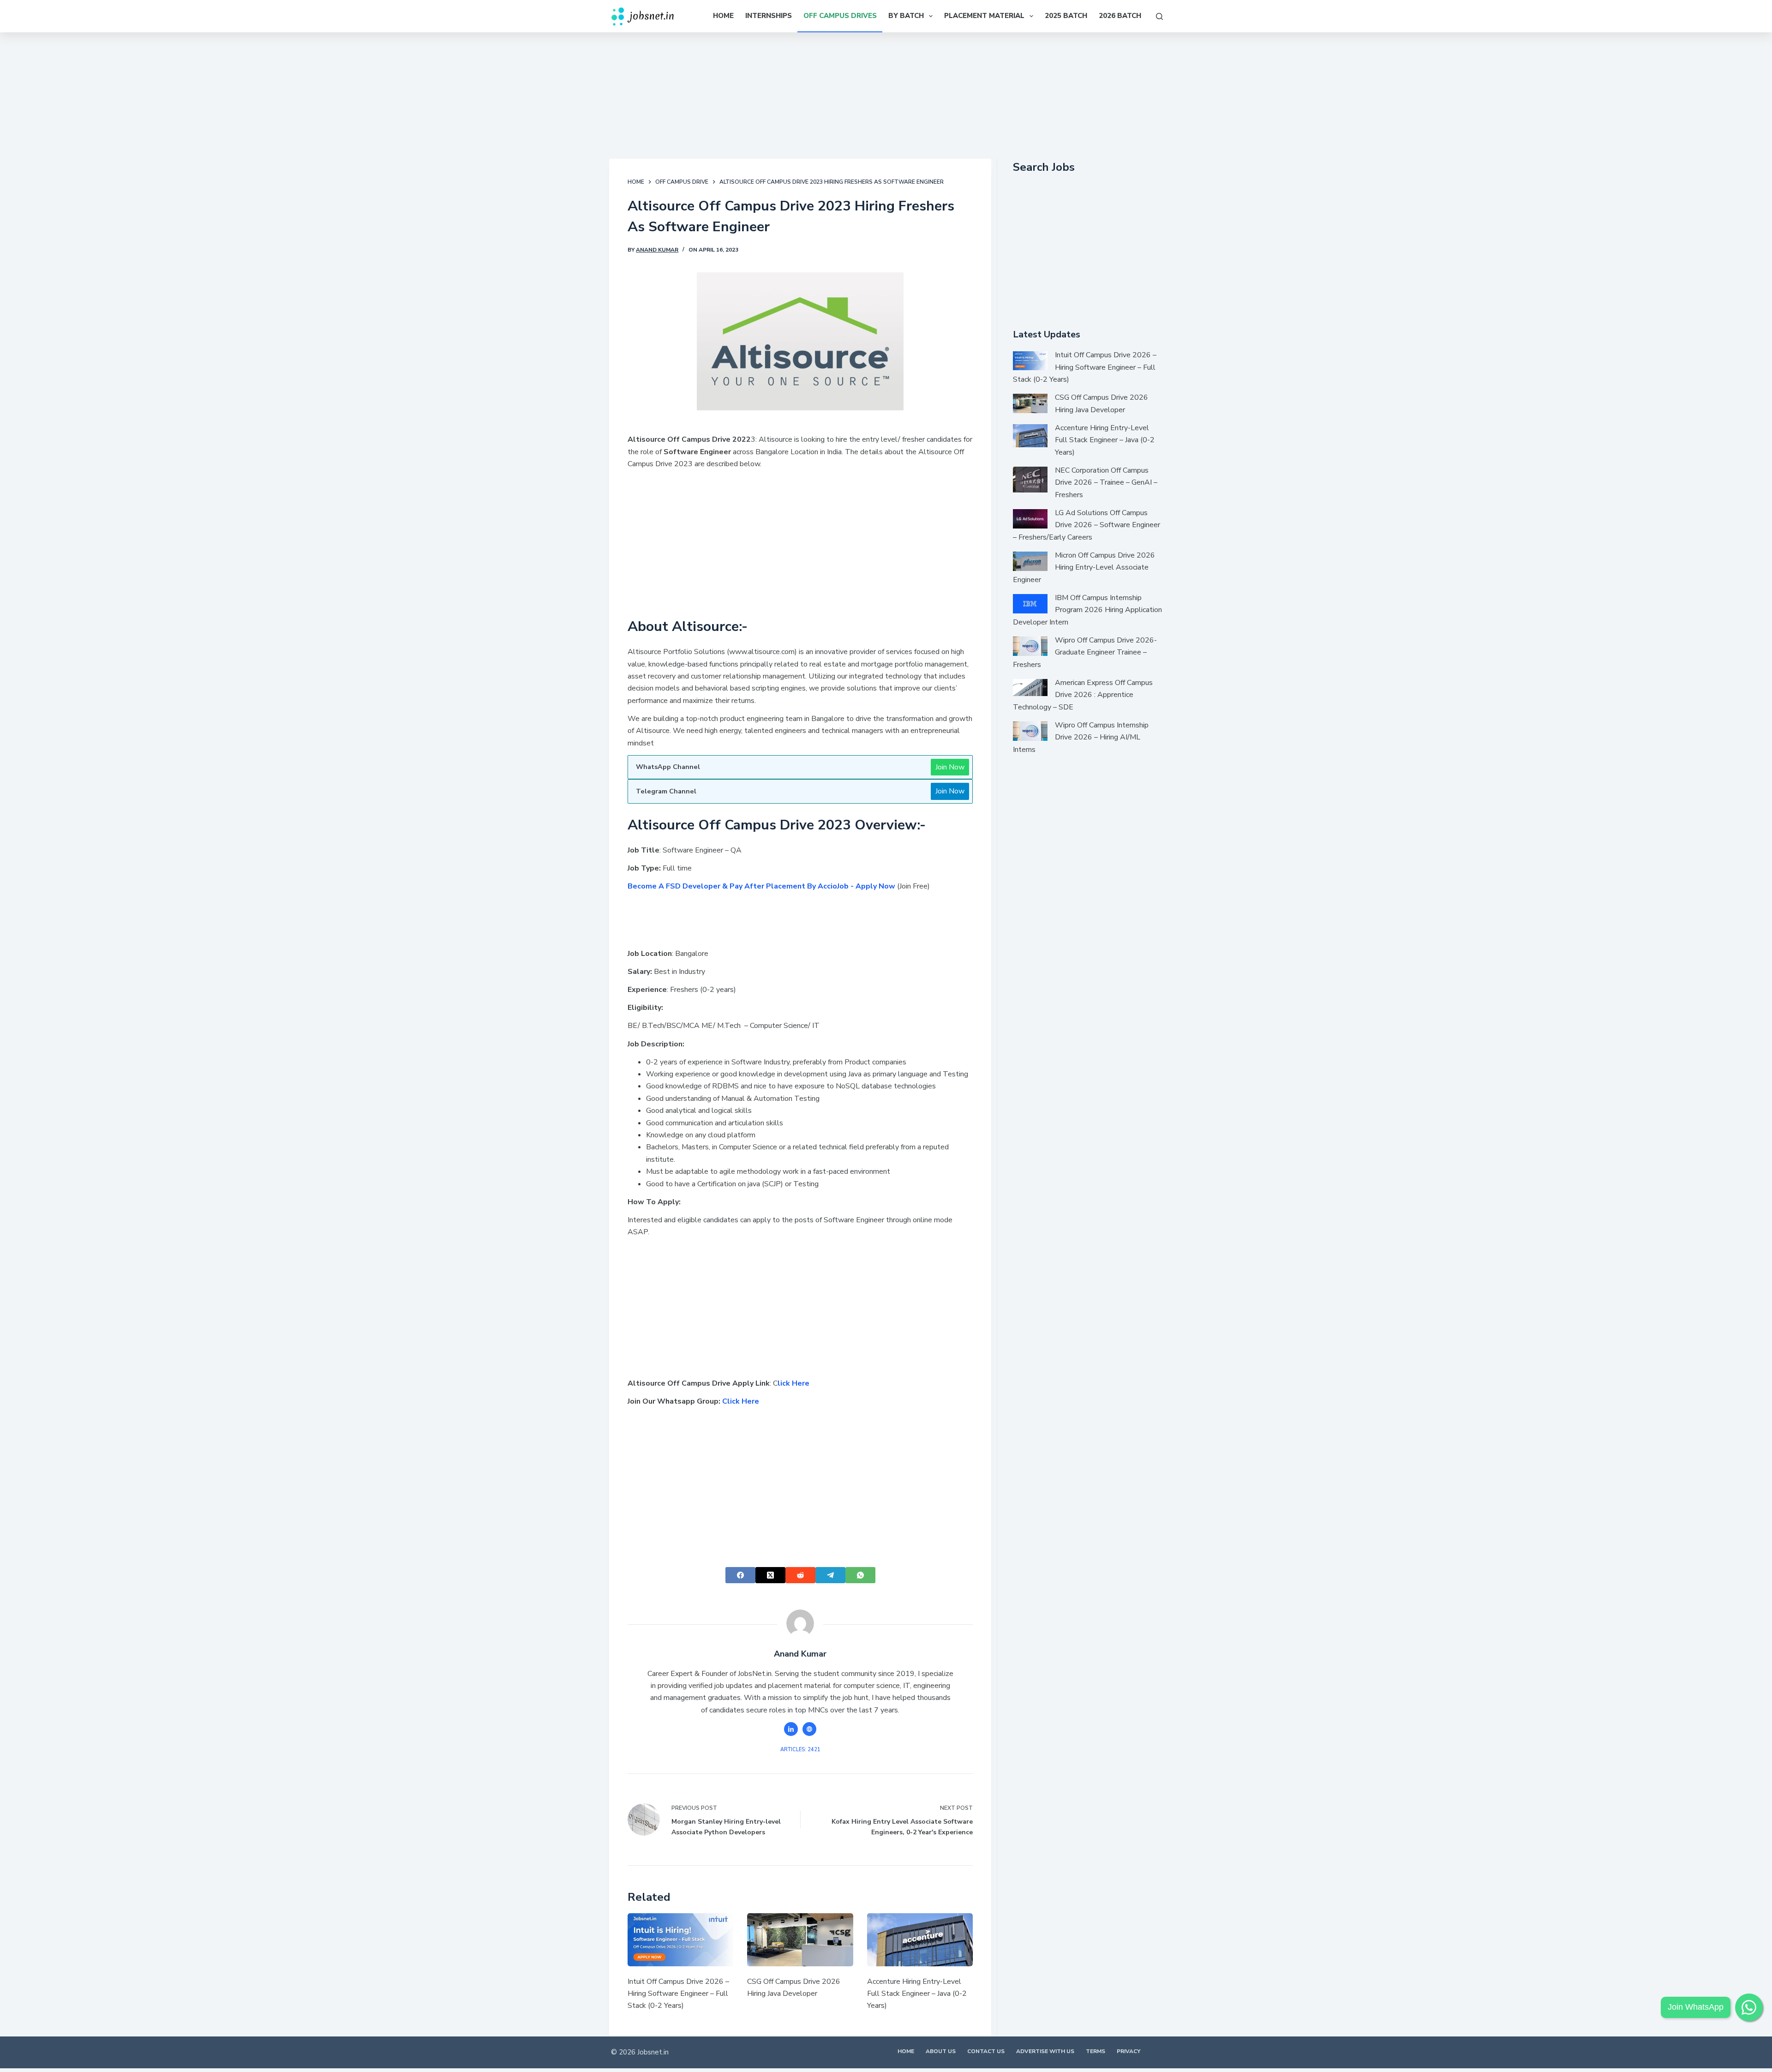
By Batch (906, 16)
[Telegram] (830, 1575)
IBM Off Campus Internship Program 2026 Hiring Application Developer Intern (1087, 610)
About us (941, 2051)
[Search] (1159, 16)
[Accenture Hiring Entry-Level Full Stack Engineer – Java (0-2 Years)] (920, 1940)
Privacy (1128, 2051)
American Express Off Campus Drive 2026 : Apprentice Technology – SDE (1083, 695)
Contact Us (986, 2051)
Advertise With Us (1045, 2051)
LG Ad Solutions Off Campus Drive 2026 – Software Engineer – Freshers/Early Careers (1087, 525)
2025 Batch (1066, 16)
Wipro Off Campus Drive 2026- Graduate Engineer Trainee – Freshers (1085, 652)
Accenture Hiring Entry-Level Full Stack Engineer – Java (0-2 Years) (917, 1994)
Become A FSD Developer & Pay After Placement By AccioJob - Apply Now (761, 886)
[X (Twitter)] (770, 1575)
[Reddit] (800, 1575)
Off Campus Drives (840, 16)
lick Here (793, 1383)
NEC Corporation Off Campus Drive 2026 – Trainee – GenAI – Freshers (1106, 483)
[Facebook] (740, 1575)
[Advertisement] (886, 94)
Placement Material (984, 16)
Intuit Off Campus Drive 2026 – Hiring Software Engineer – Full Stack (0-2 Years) (678, 1994)
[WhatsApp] (860, 1575)
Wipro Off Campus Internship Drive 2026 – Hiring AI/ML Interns (1081, 737)
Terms (1096, 2051)
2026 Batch (1120, 16)
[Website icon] (809, 1729)
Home (723, 16)
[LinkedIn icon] (791, 1729)
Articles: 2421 (800, 1750)
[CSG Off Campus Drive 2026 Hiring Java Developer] (800, 1940)
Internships (769, 16)
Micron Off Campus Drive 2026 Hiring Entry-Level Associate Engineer (1084, 568)
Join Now (950, 767)
